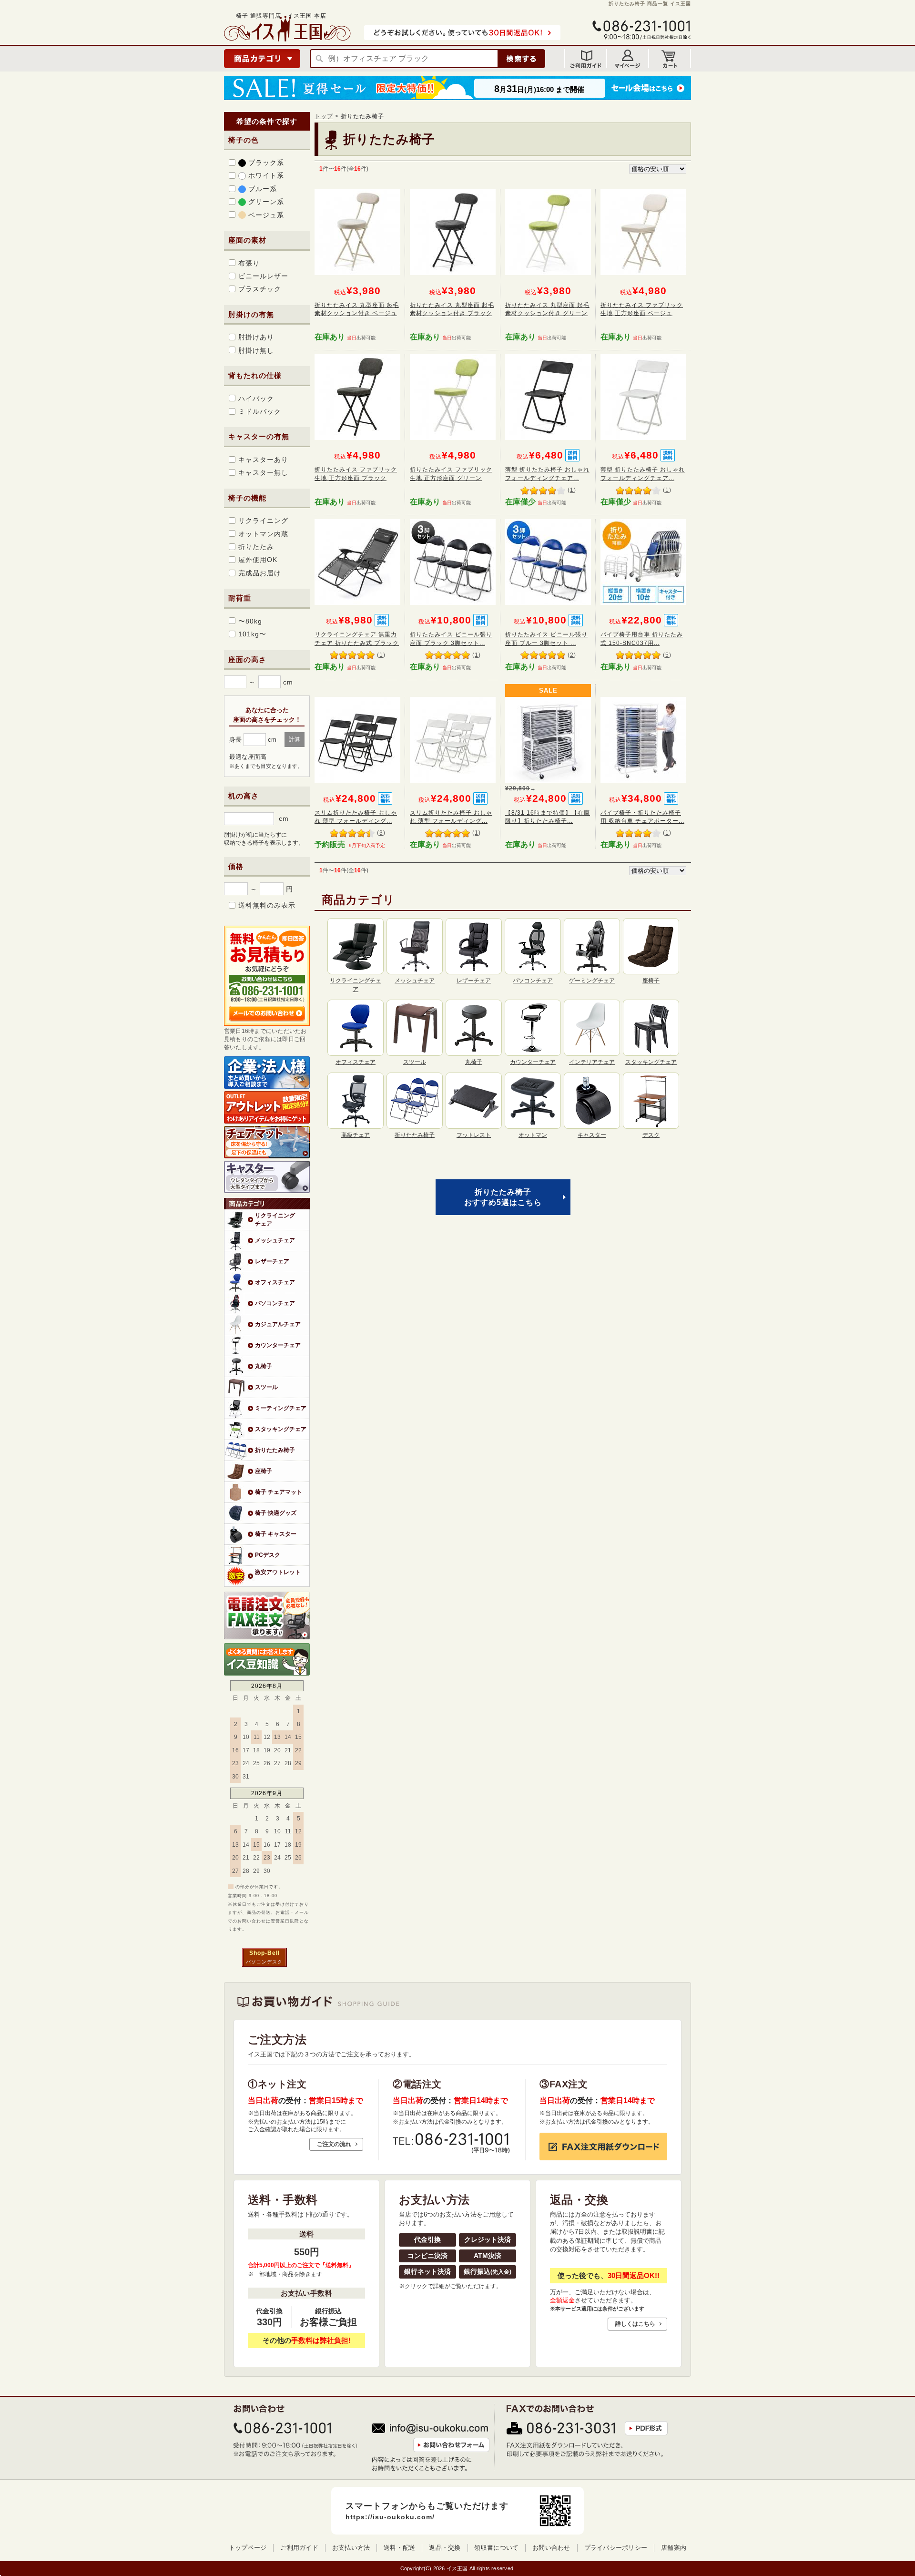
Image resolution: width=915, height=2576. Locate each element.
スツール (266, 1387)
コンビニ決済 (427, 2256)
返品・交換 (445, 2548)
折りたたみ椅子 (275, 1450)
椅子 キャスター (276, 1534)
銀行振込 (488, 2271)
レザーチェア (272, 1261)
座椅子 (264, 1471)
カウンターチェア (278, 1345)
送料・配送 (399, 2548)
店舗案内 (674, 2548)
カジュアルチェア (278, 1324)
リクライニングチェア (275, 1219)
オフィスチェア (275, 1282)
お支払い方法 (351, 2548)
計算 (295, 739)
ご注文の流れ (334, 2144)
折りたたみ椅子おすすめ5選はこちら (503, 1197)
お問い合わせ (551, 2548)
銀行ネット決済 (427, 2271)
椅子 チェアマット (279, 1492)
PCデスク (268, 1555)
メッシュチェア (275, 1240)
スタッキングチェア (281, 1429)
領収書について (496, 2548)
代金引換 (427, 2239)
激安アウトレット (278, 1572)
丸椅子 (264, 1366)
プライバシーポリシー (616, 2548)
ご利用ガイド (299, 2548)
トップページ (248, 2548)
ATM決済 (488, 2256)
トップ (324, 116)
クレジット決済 (488, 2239)
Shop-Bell (264, 1953)
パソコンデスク (264, 1962)
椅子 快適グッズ (276, 1513)
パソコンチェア (275, 1303)
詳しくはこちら (635, 2324)
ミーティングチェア (281, 1408)
